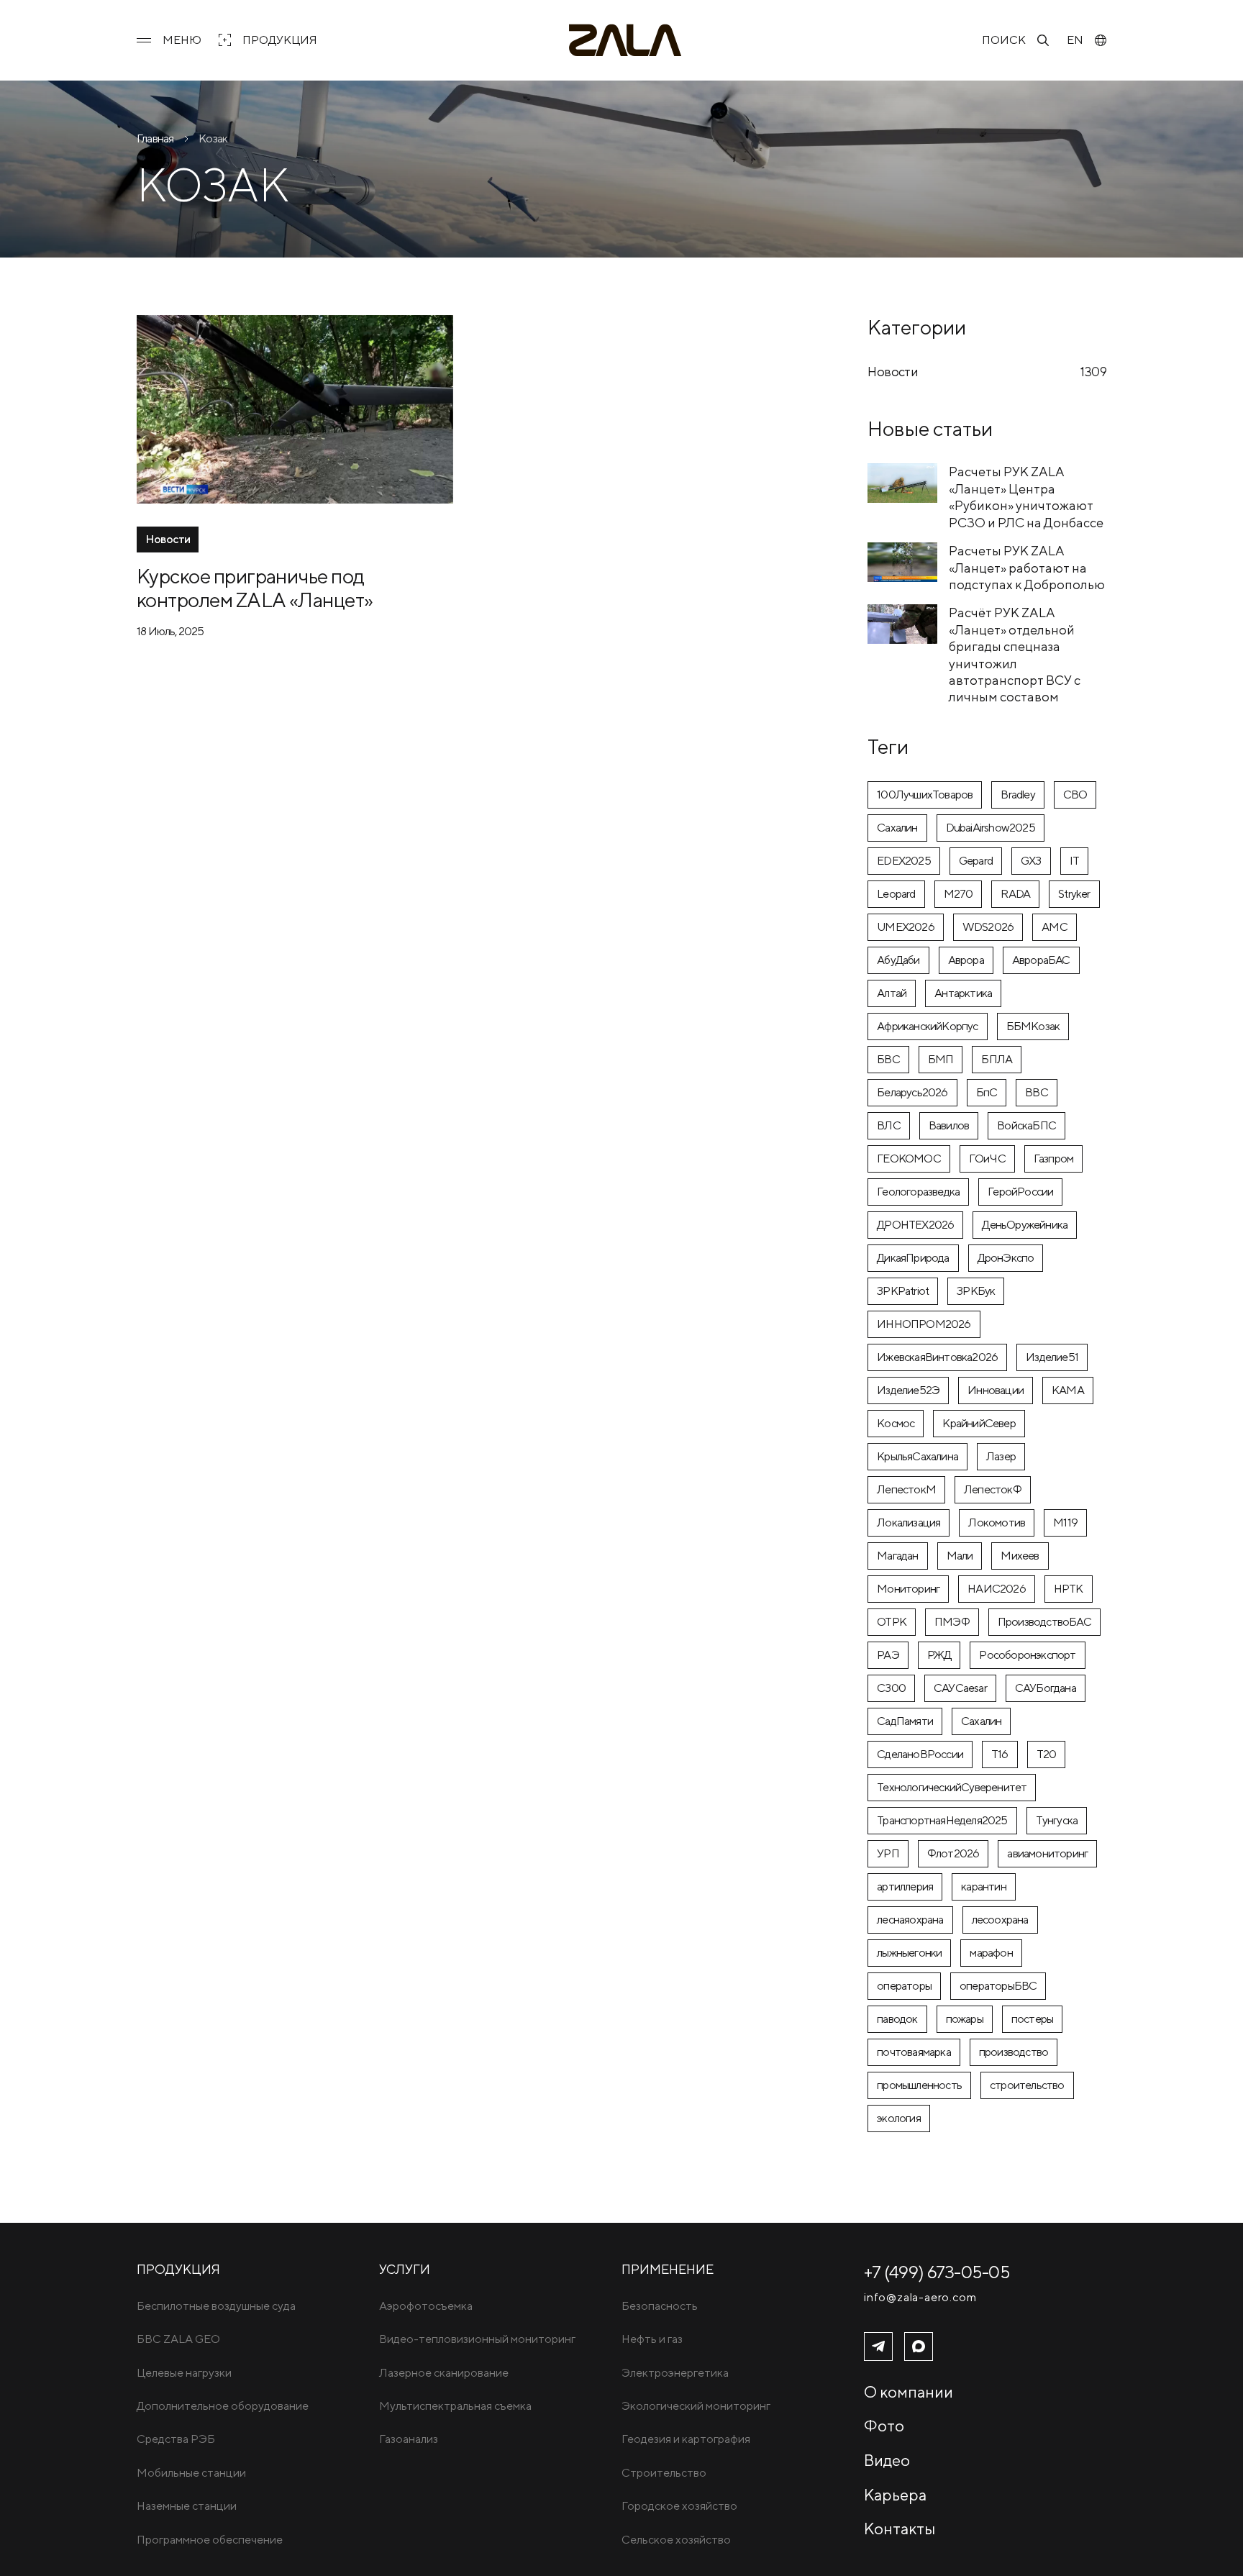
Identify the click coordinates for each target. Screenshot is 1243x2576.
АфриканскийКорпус (927, 1026)
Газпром (1053, 1159)
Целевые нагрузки (184, 2373)
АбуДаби (898, 960)
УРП (888, 1853)
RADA (1015, 894)
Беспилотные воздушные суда (216, 2306)
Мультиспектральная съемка (455, 2406)
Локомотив (997, 1523)
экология (899, 2118)
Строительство (664, 2473)
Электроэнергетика (675, 2373)
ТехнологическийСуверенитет (952, 1787)
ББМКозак (1033, 1026)
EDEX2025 (904, 861)
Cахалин (897, 828)
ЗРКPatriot (903, 1291)
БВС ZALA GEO (178, 2339)
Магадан (897, 1556)
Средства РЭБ (176, 2439)
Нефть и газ (652, 2339)
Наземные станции (187, 2506)
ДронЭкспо (1006, 1258)
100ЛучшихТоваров (925, 795)
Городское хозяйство (679, 2506)
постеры (1032, 2019)
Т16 (1000, 1754)
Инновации (996, 1390)
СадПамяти (905, 1721)
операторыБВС (998, 1986)
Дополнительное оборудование (223, 2406)
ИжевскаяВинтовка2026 (937, 1357)
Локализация (909, 1523)
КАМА (1068, 1390)
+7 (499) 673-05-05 (937, 2272)
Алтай (892, 993)
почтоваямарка (914, 2052)
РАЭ (888, 1655)
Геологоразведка (918, 1192)
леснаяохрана (910, 1920)
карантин (984, 1887)
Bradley (1017, 795)
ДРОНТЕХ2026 (915, 1225)
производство (1014, 2052)
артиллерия (905, 1887)
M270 (959, 894)
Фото (884, 2426)
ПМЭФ (952, 1622)
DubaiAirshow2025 (991, 828)
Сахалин (981, 1721)
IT (1074, 861)
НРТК (1069, 1589)
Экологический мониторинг (696, 2406)
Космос (896, 1423)
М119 (1065, 1523)
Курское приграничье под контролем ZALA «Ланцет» (255, 588)
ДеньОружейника (1025, 1225)
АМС (1055, 927)
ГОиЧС (987, 1159)
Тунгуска (1057, 1820)
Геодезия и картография (686, 2439)
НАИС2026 (997, 1589)
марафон (991, 1953)
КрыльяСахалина (918, 1456)
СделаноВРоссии (920, 1754)
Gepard (976, 861)
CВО (1075, 795)
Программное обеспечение (210, 2540)
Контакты (900, 2529)
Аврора (966, 960)
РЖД (939, 1655)
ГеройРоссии (1020, 1192)
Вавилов (949, 1125)
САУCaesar (960, 1688)
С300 (891, 1688)
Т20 (1047, 1754)
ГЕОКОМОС (909, 1159)
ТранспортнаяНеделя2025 (942, 1820)
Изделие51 (1052, 1357)
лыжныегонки (909, 1953)
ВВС (1037, 1092)
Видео (887, 2460)
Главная (155, 138)
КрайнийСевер (979, 1423)
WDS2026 (988, 927)
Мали (960, 1556)
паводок (897, 2019)
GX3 (1031, 861)
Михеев (1020, 1556)
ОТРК (892, 1622)
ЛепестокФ (993, 1489)
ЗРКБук (976, 1291)
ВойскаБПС (1026, 1125)
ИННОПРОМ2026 (924, 1324)
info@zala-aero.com (920, 2298)
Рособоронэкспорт (1027, 1655)
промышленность (919, 2085)
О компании (909, 2392)
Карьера (895, 2495)
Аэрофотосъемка (426, 2306)
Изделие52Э (908, 1390)
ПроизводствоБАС (1044, 1622)
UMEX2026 (906, 927)
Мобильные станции (191, 2473)
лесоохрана (1000, 1920)
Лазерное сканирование (444, 2373)
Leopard (896, 894)
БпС (987, 1092)
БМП (941, 1059)
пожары (965, 2019)
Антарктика (963, 993)
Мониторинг (908, 1589)
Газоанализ (409, 2439)
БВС (888, 1059)
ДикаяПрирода (913, 1258)
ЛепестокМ (906, 1489)
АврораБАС (1041, 960)
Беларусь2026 (912, 1092)
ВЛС (889, 1125)
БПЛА (997, 1059)
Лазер (1001, 1456)
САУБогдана (1046, 1688)
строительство (1027, 2085)
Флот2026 (953, 1853)
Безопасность (660, 2306)
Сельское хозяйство (676, 2540)
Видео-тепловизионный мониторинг (477, 2339)
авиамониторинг (1047, 1853)
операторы (904, 1986)
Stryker (1074, 894)
